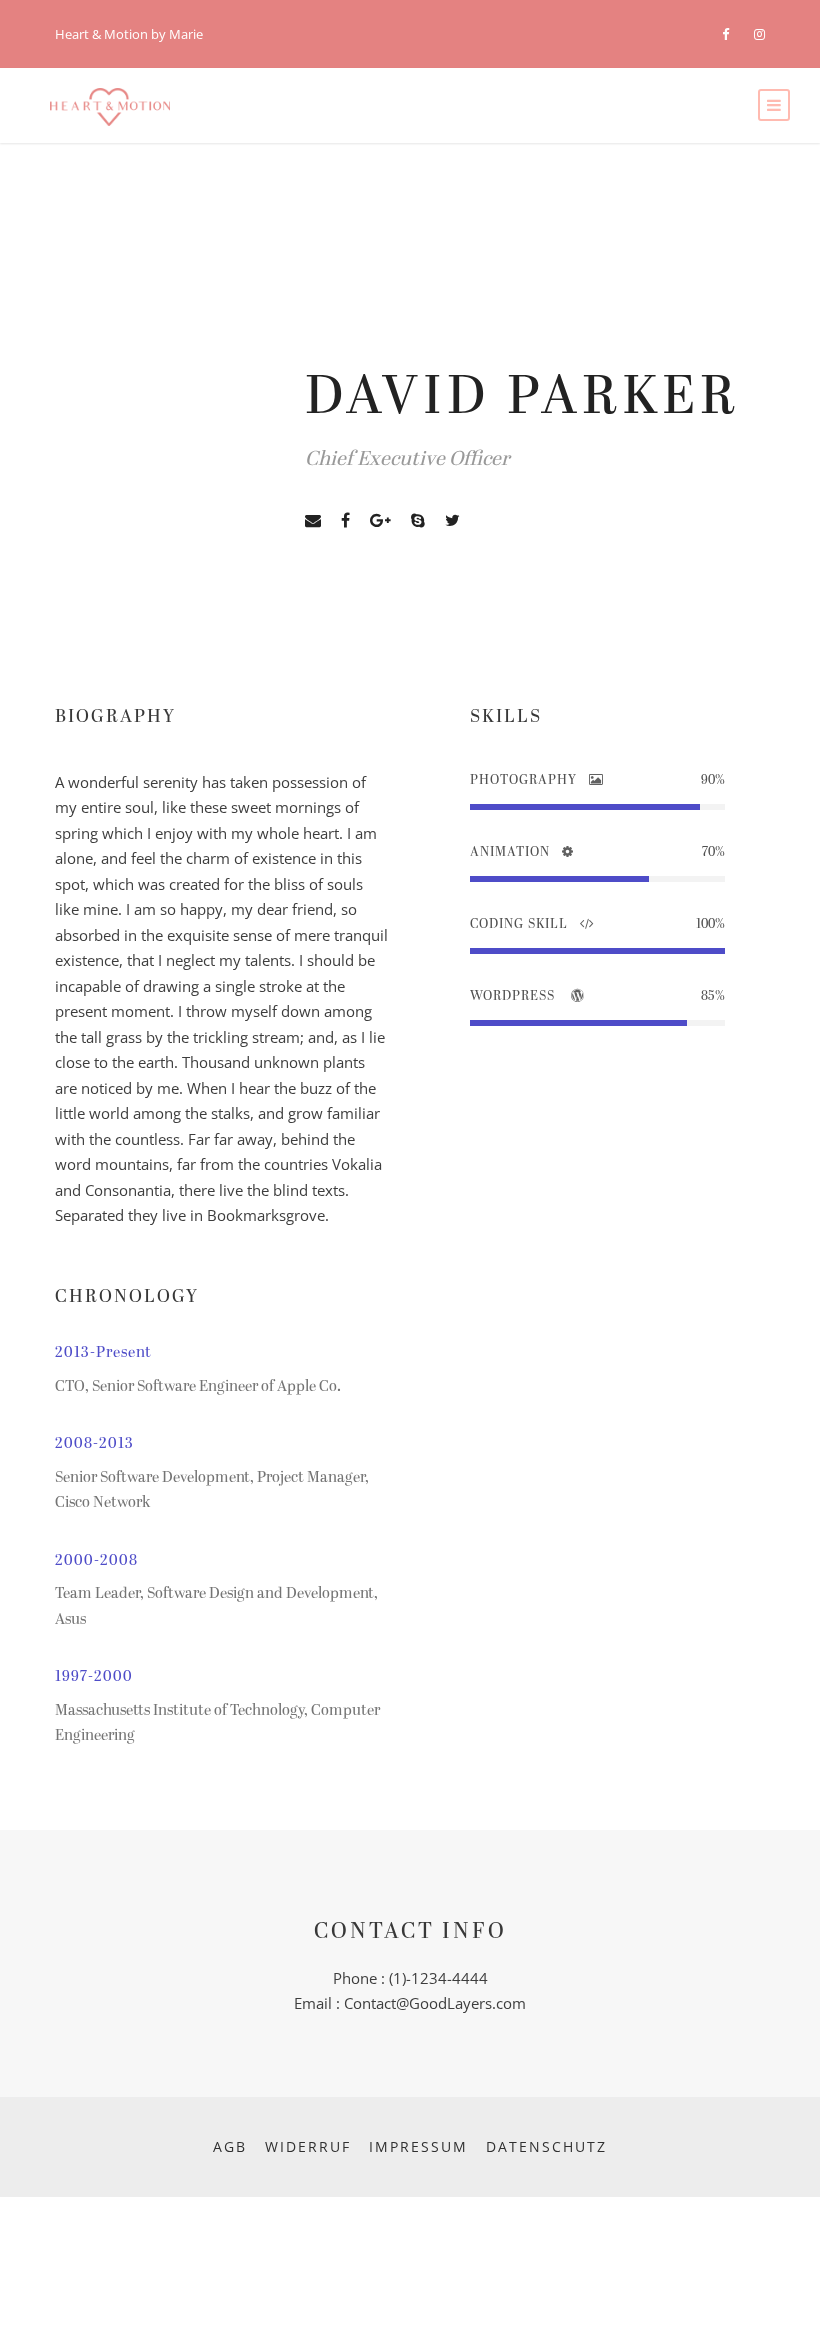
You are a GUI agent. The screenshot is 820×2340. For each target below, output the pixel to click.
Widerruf (308, 2146)
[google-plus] (380, 520)
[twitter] (452, 520)
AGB (230, 2146)
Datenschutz (546, 2146)
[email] (313, 520)
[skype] (418, 520)
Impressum (418, 2146)
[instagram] (759, 34)
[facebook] (725, 34)
